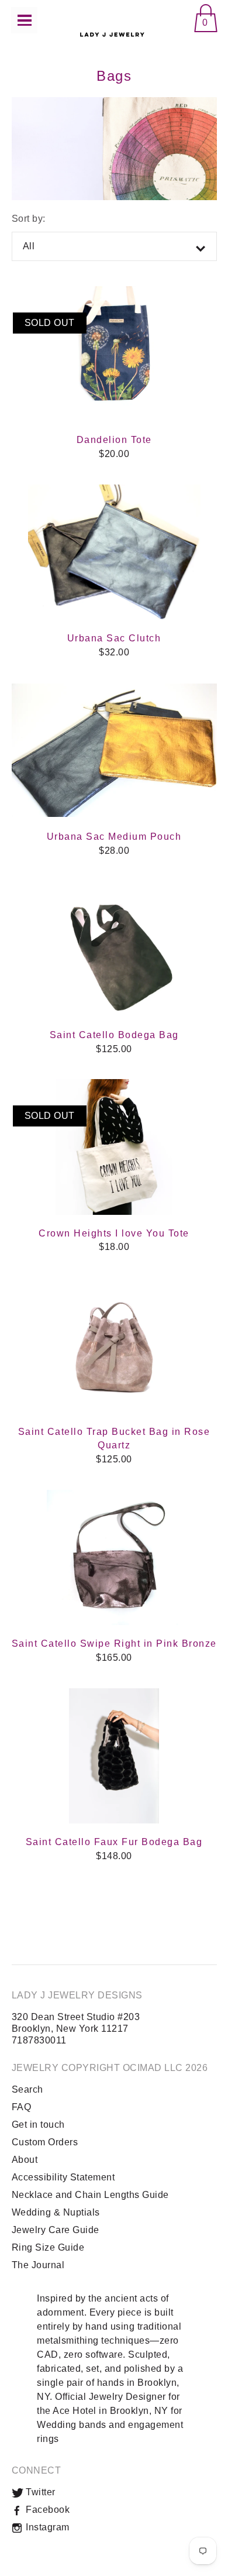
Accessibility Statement (63, 2177)
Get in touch (38, 2125)
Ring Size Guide (48, 2247)
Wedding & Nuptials (56, 2212)
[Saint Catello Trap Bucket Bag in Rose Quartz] (114, 1345)
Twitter (39, 2492)
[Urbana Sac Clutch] (114, 552)
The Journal (38, 2265)
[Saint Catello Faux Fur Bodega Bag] (114, 1756)
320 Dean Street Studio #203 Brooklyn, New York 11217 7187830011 (76, 2029)
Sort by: (29, 219)
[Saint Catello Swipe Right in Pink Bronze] (114, 1558)
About (25, 2160)
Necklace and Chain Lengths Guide (90, 2195)
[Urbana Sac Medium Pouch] (114, 751)
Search (27, 2089)
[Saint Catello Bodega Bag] (114, 949)
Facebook (47, 2510)
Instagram (46, 2527)
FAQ (22, 2107)
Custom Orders (45, 2142)
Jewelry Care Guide (56, 2230)
